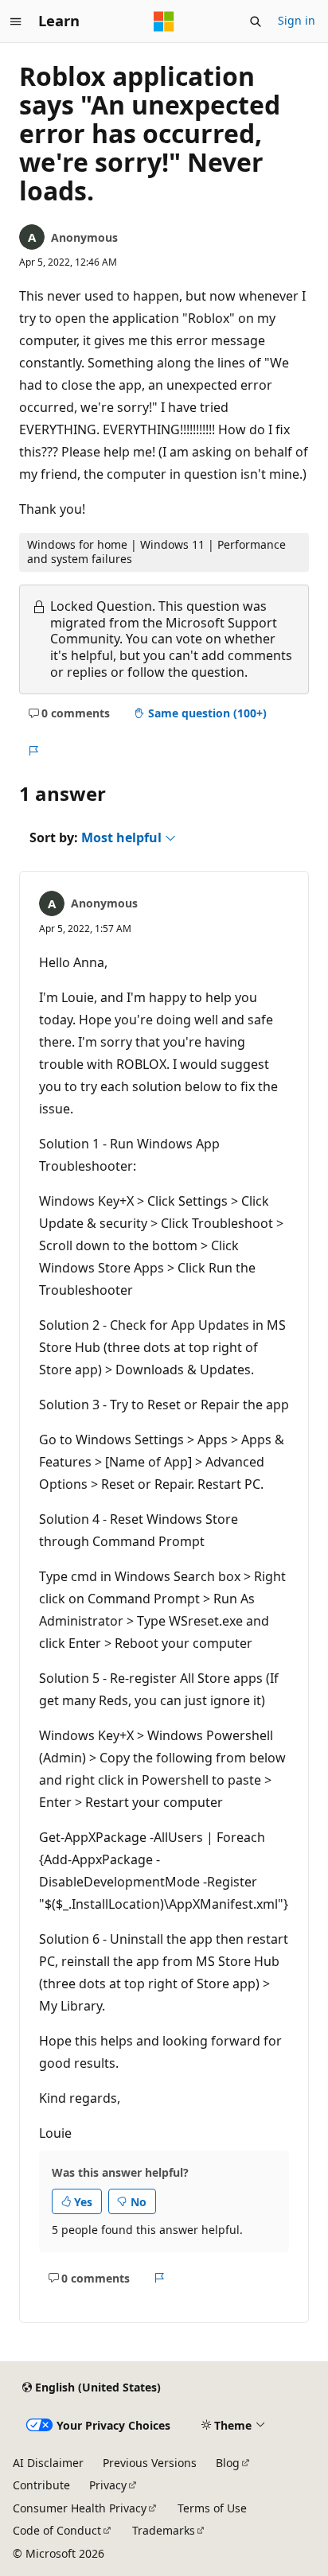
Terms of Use (212, 2508)
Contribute (41, 2485)
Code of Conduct (57, 2530)
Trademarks (164, 2530)
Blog (228, 2463)
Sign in (297, 20)
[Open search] (256, 21)
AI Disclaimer (48, 2463)
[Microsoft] (164, 21)
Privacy (108, 2485)
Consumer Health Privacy (80, 2508)
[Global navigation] (16, 21)
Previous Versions (150, 2463)
